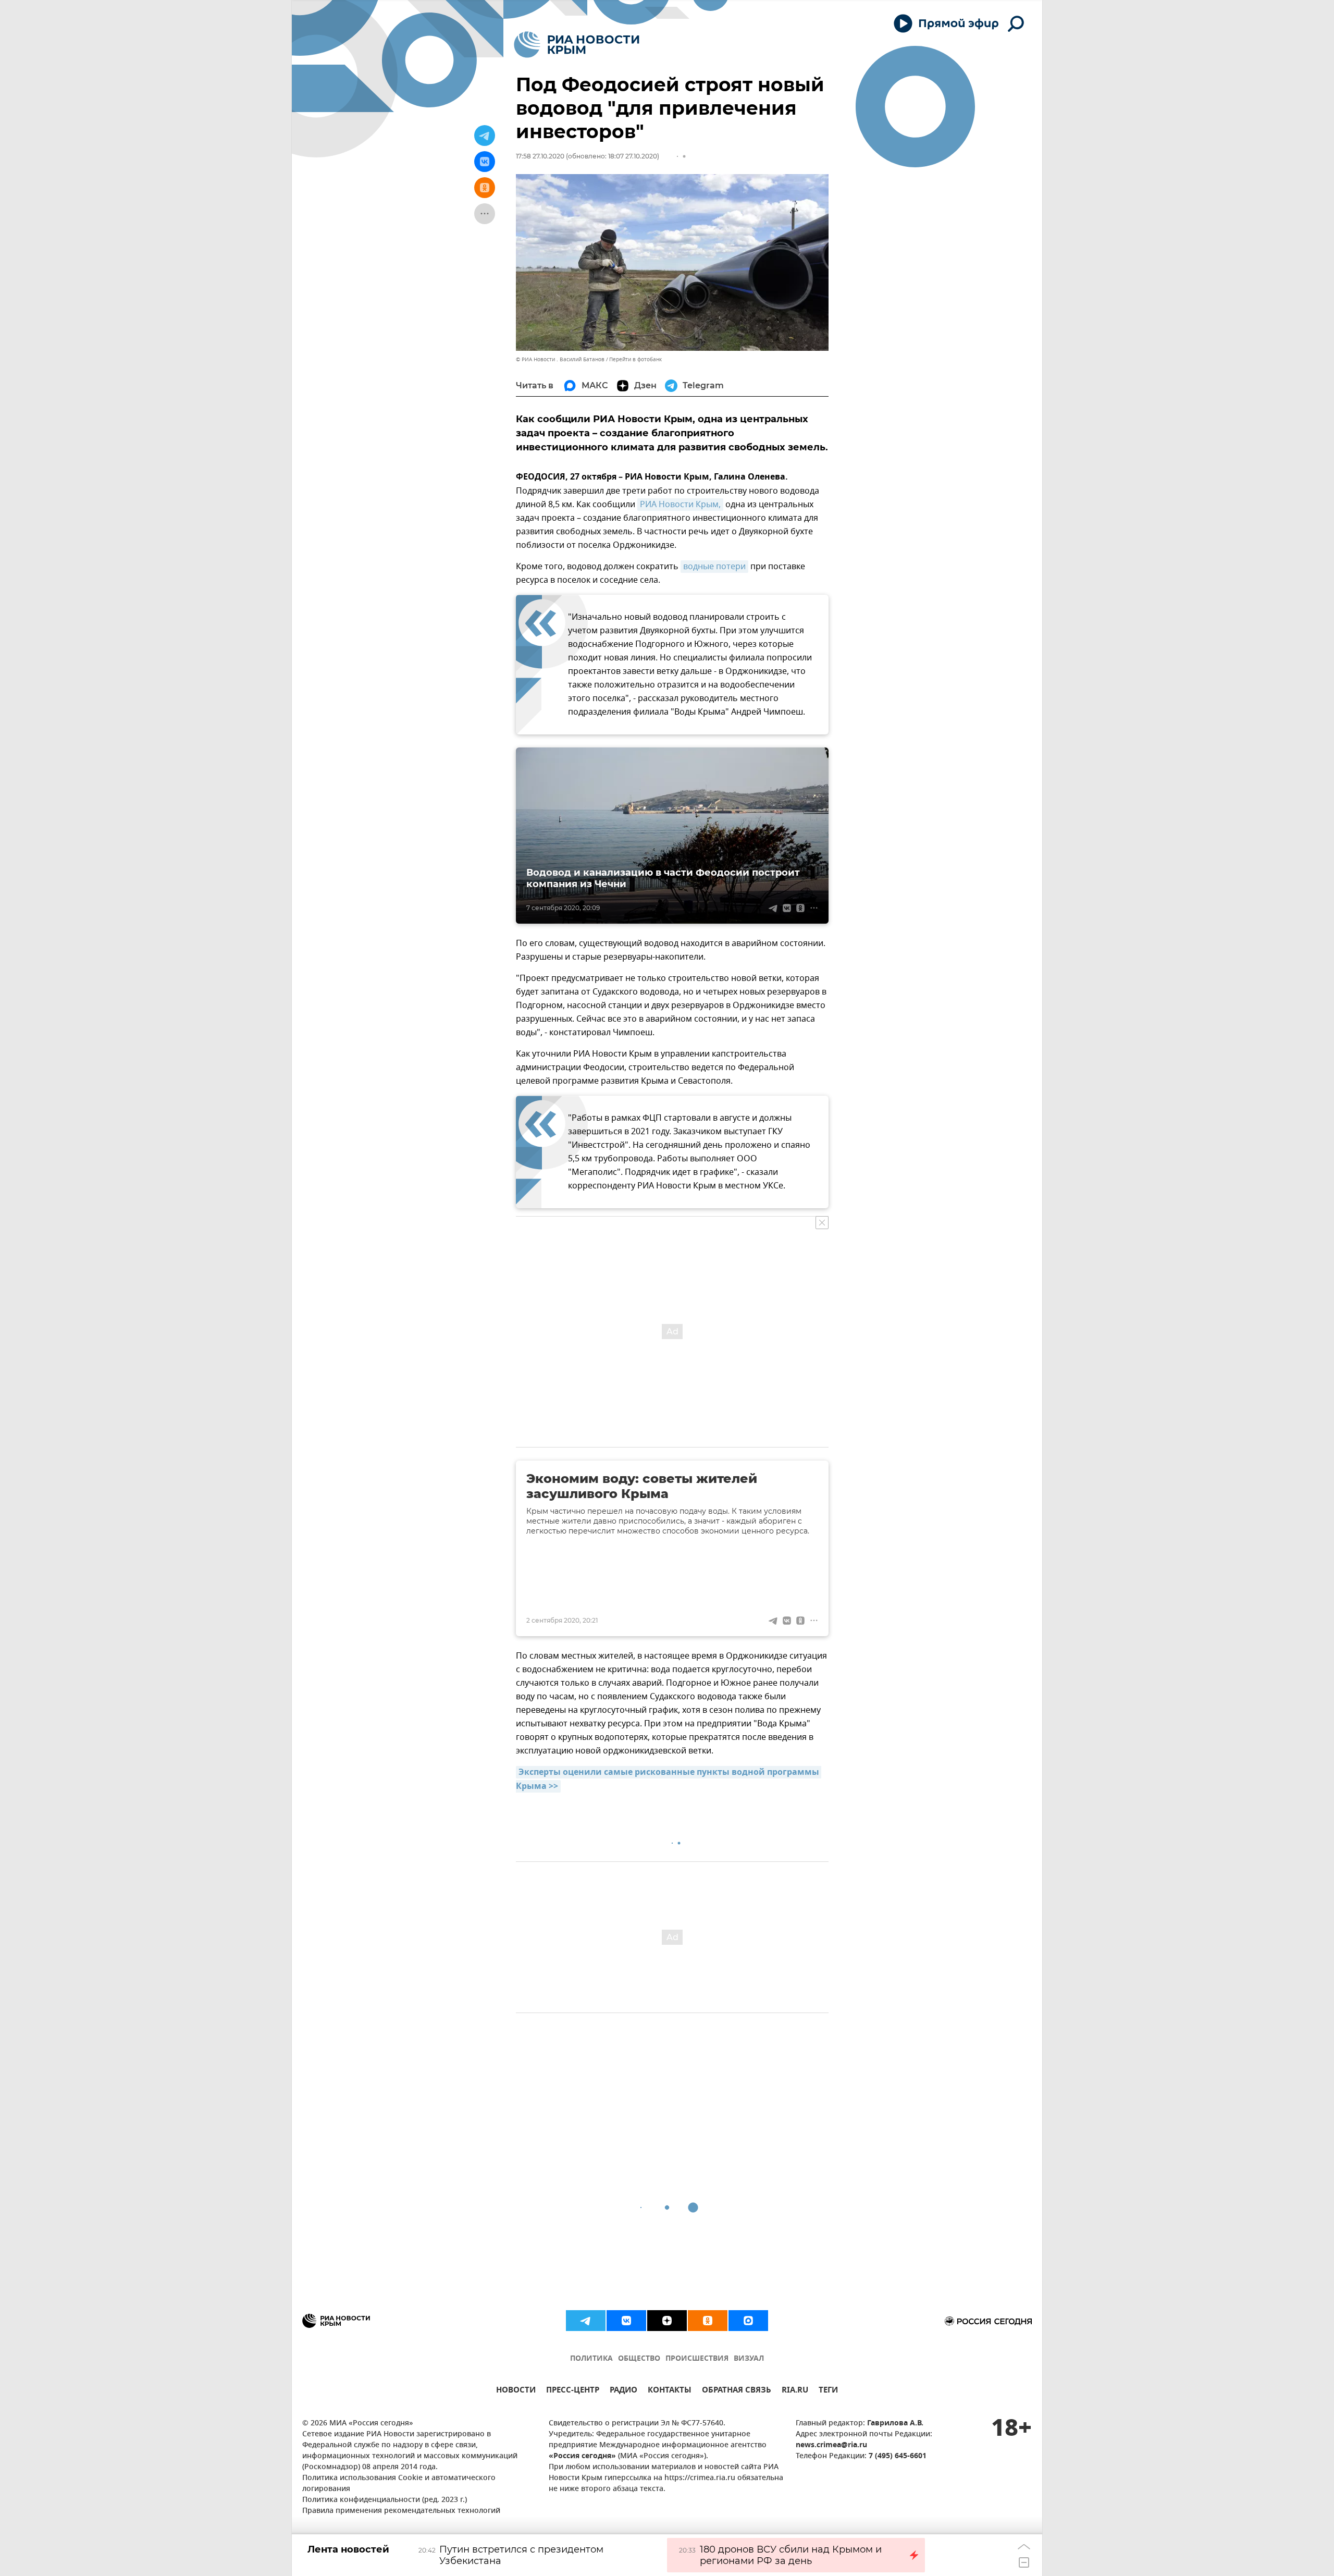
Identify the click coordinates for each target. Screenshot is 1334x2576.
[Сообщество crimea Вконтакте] (626, 2321)
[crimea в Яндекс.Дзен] (667, 2321)
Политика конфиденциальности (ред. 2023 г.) (385, 2500)
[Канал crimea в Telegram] (586, 2321)
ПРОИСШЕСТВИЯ (697, 2359)
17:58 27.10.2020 (540, 156)
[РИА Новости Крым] (577, 45)
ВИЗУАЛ (749, 2359)
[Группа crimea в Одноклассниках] (708, 2321)
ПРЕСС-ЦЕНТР (573, 2391)
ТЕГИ (828, 2391)
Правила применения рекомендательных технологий (401, 2511)
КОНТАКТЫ (670, 2391)
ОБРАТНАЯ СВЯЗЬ (737, 2391)
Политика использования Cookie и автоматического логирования (399, 2484)
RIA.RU (795, 2391)
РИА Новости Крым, (680, 505)
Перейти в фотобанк (635, 359)
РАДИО (623, 2391)
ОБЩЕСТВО (639, 2359)
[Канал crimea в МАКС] (748, 2321)
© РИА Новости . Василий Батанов (560, 359)
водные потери (714, 567)
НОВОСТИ (516, 2391)
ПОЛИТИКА (591, 2359)
